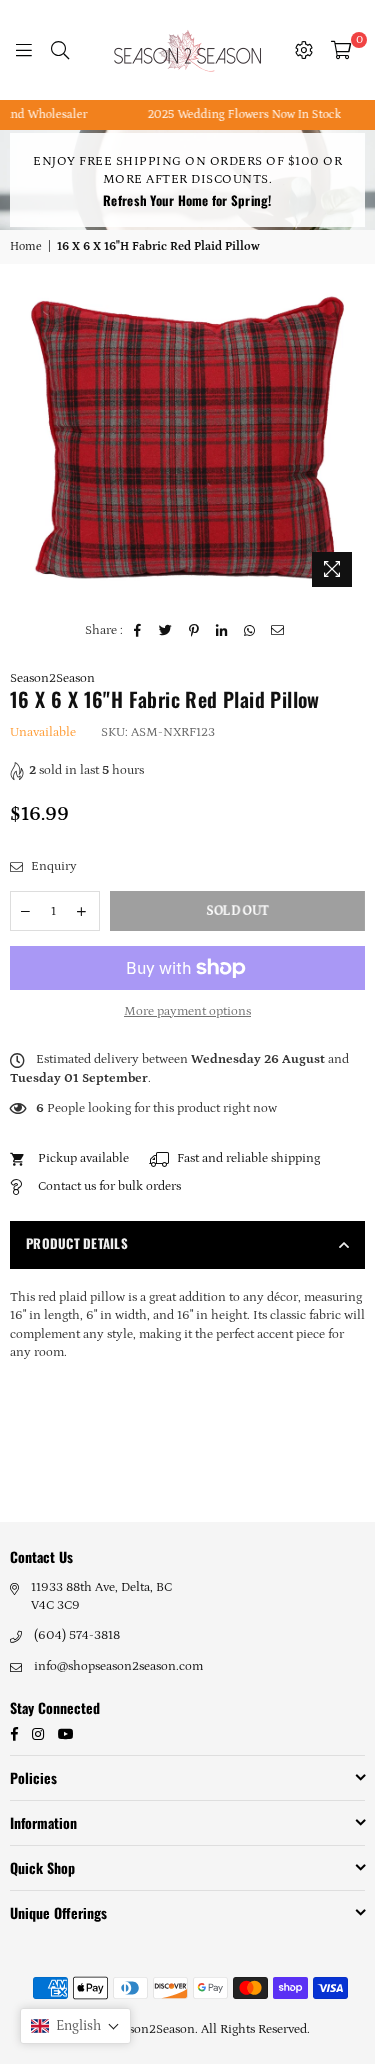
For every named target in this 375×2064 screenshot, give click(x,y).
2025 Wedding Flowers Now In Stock (232, 114)
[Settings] (304, 50)
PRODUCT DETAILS (77, 1243)
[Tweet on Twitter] (166, 631)
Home (26, 246)
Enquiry (52, 866)
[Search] (60, 50)
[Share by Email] (278, 631)
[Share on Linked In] (222, 631)
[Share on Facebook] (138, 631)
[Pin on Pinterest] (194, 631)
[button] (75, 2026)
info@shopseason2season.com (118, 1666)
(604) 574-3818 (77, 1635)
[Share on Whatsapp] (250, 631)
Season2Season (52, 678)
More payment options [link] (187, 1011)
